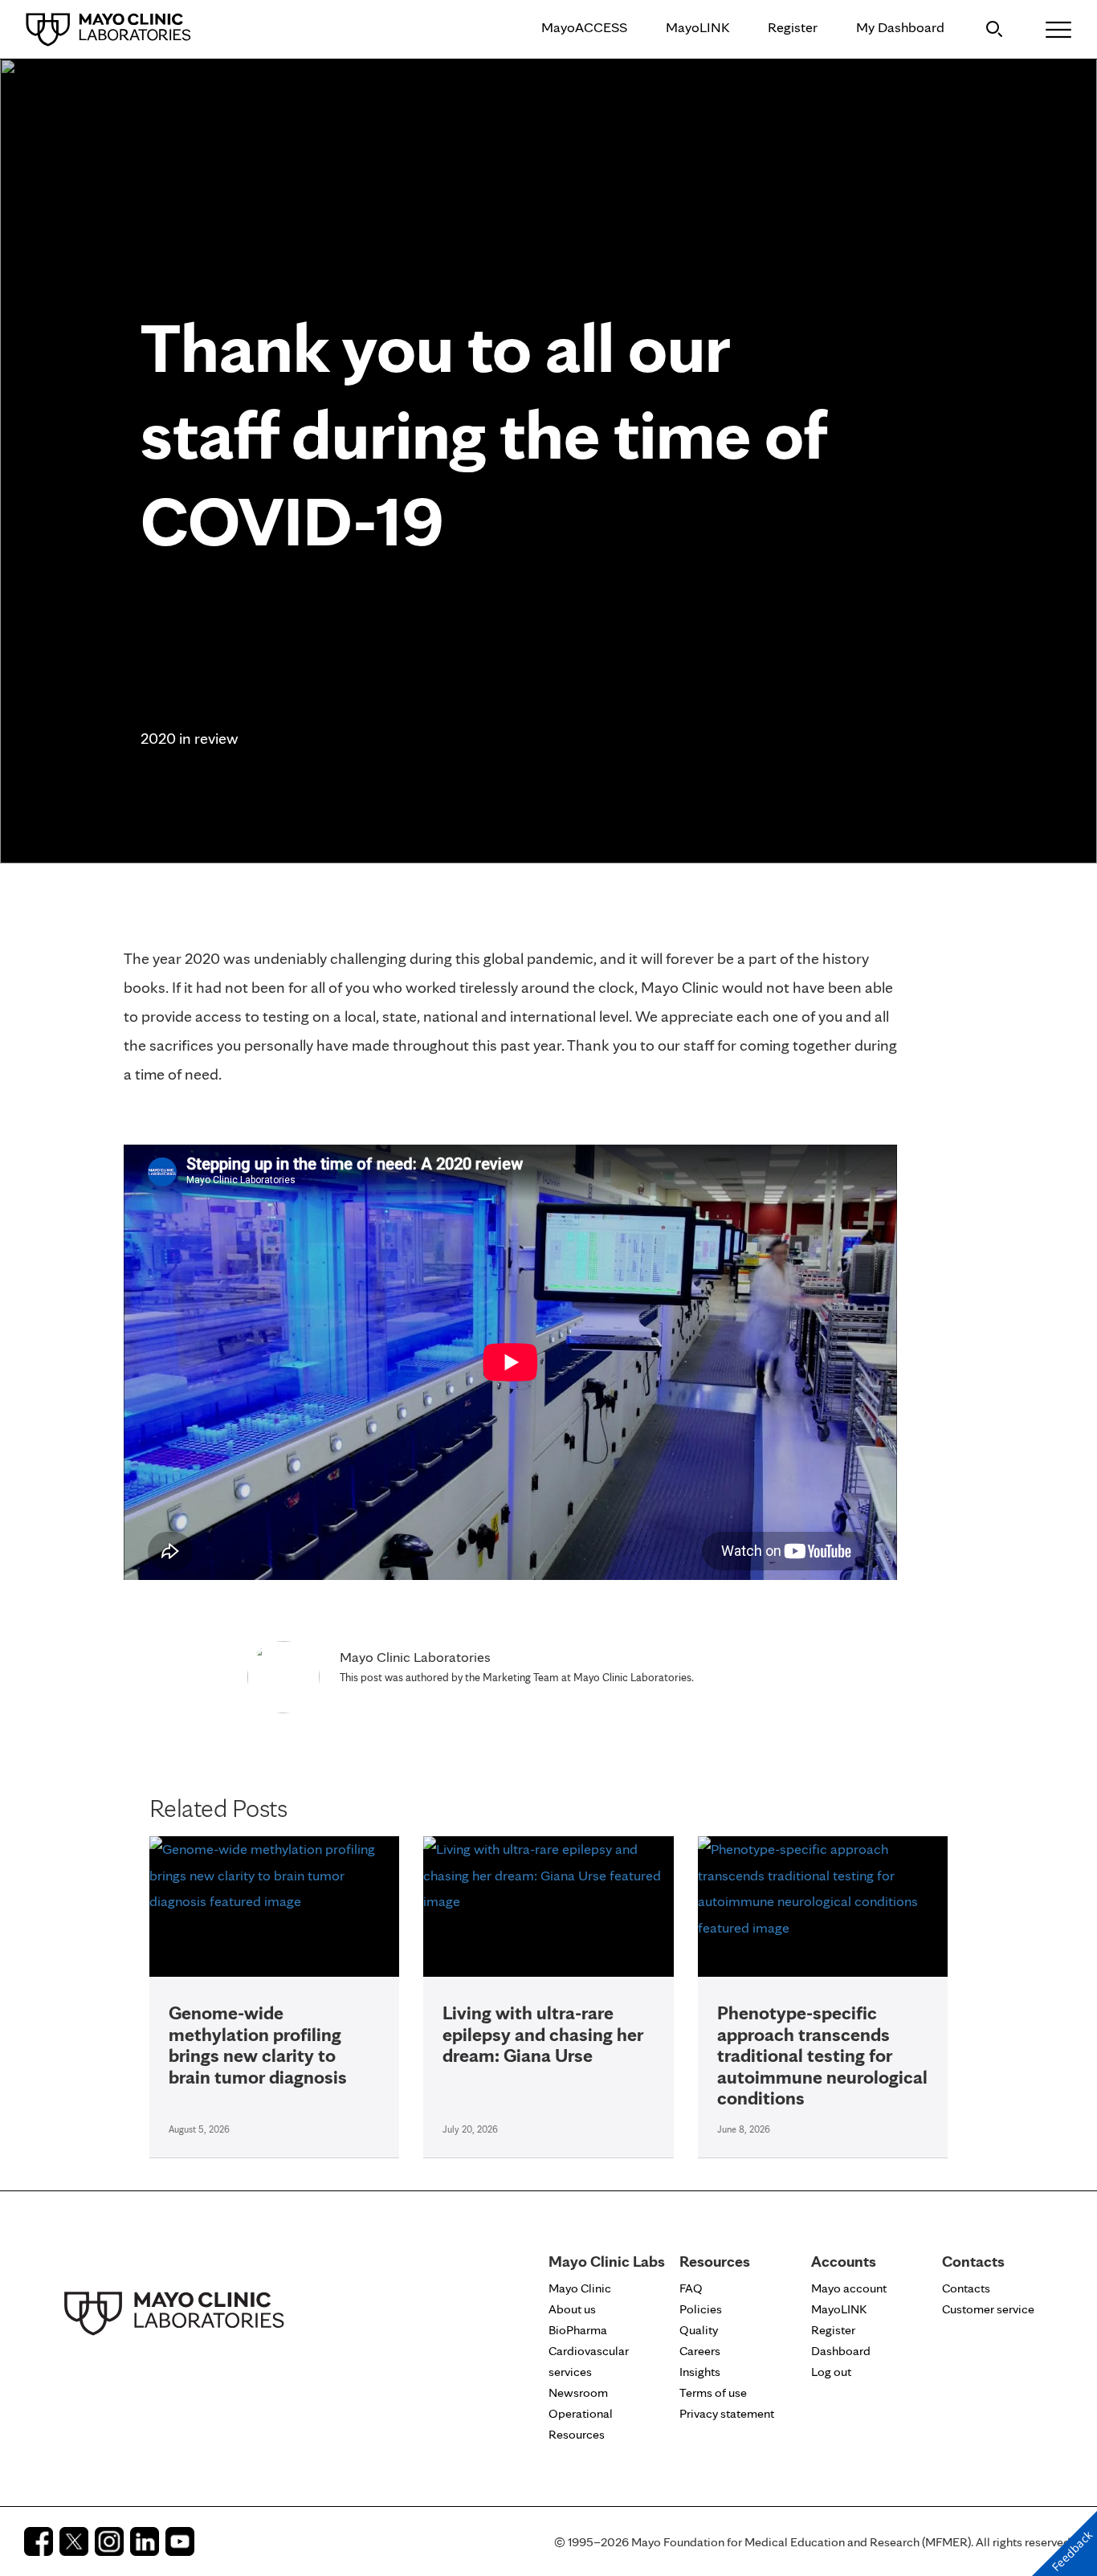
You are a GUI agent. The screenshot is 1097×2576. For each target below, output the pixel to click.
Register (793, 27)
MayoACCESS (584, 27)
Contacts (966, 2288)
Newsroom (578, 2392)
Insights (700, 2372)
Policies (701, 2309)
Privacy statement (727, 2413)
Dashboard (841, 2351)
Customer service (988, 2309)
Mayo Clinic (580, 2288)
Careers (700, 2351)
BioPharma (578, 2330)
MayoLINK (697, 27)
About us (572, 2309)
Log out (831, 2372)
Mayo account (849, 2288)
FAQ (691, 2288)
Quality (699, 2330)
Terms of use (713, 2392)
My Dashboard (900, 27)
